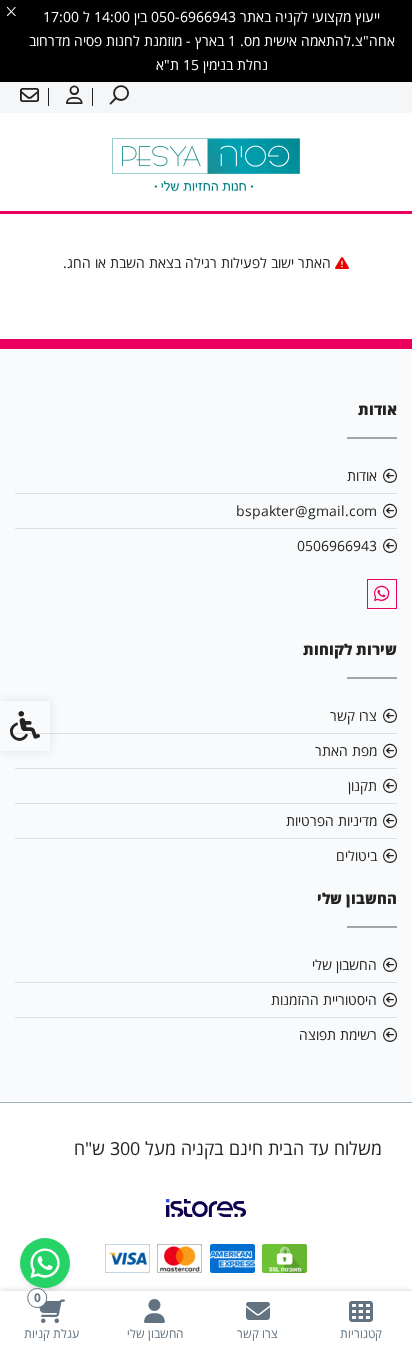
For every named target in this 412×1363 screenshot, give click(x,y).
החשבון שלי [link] (344, 964)
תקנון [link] (362, 785)
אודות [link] (362, 475)
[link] (360, 1319)
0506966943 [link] (337, 545)
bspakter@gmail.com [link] (306, 510)
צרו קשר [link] (353, 715)
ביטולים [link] (356, 855)
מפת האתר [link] (346, 750)
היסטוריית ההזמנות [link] (324, 999)
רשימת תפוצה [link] (338, 1034)
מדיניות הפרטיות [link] (331, 820)
